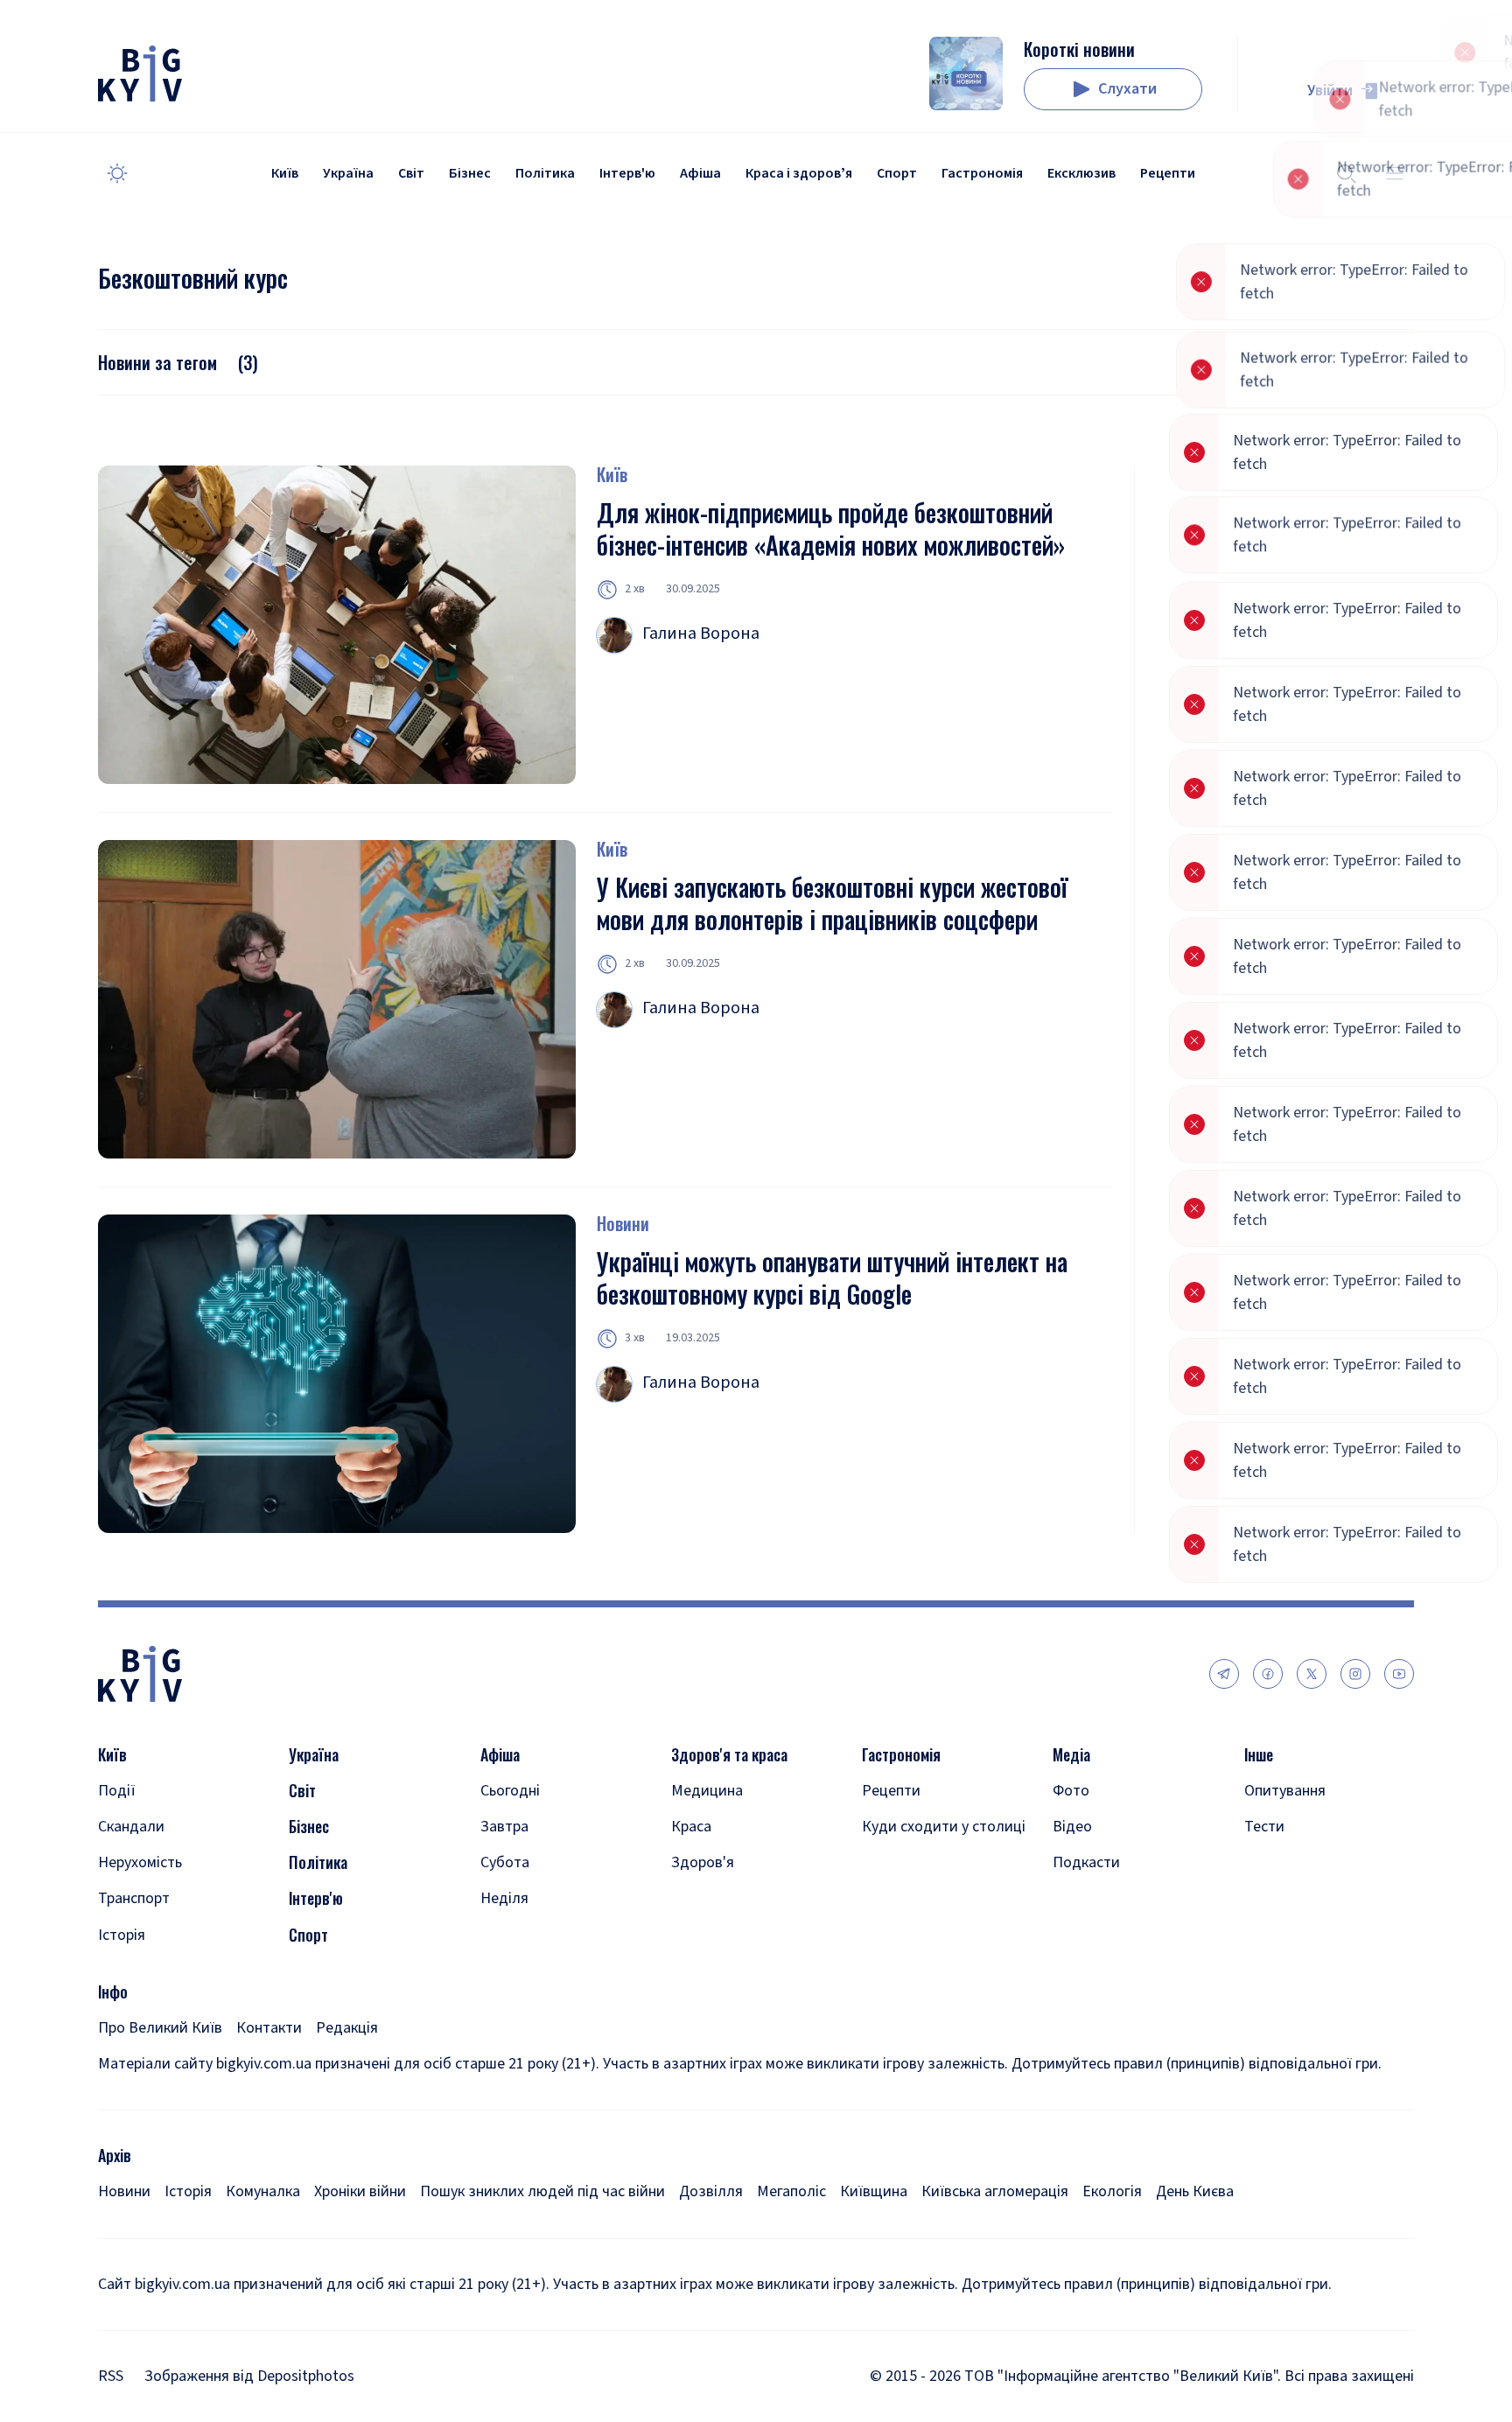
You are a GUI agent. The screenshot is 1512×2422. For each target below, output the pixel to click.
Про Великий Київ (160, 2028)
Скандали (131, 1827)
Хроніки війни (360, 2191)
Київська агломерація (995, 2191)
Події (117, 1791)
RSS (111, 2376)
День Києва (1195, 2191)
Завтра (504, 1827)
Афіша (700, 173)
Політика (545, 173)
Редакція (347, 2028)
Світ (411, 173)
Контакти (269, 2028)
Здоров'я (703, 1862)
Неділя (504, 1898)
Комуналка (263, 2191)
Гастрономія (982, 173)
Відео (1072, 1827)
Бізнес (470, 173)
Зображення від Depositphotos (249, 2376)
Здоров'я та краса (729, 1755)
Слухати (1127, 89)
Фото (1071, 1791)
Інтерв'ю (627, 173)
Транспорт (134, 1898)
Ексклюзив (1081, 173)
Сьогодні (510, 1791)
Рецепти (1168, 173)
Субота (505, 1862)
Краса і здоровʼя (799, 173)
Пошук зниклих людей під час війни (542, 2191)
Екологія (1112, 2191)
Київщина (874, 2191)
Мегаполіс (791, 2191)
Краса (691, 1827)
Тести (1264, 1827)
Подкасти (1086, 1862)
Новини (623, 1223)
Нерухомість (140, 1862)
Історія (122, 1935)
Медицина (707, 1791)
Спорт (897, 173)
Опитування (1285, 1791)
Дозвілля (711, 2191)
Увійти (1330, 91)
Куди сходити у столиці (944, 1827)
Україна (348, 173)
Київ (285, 173)
